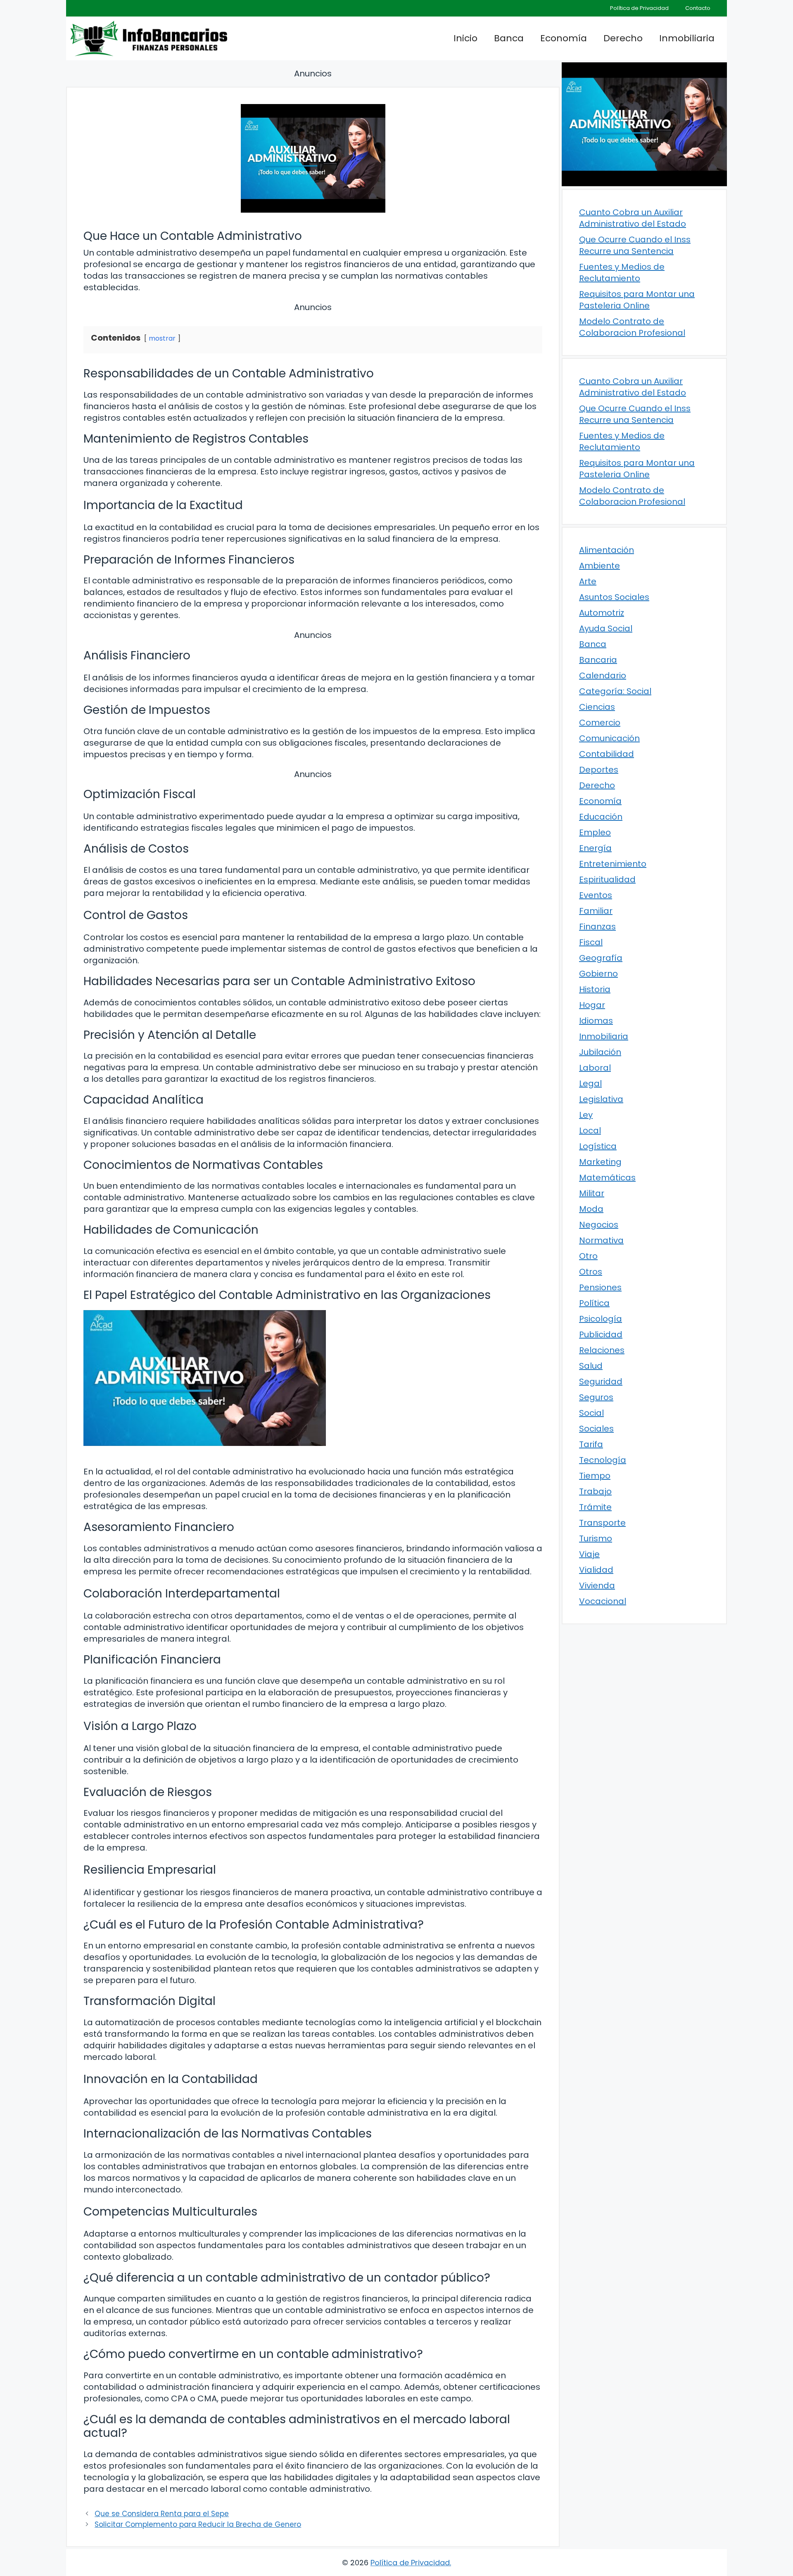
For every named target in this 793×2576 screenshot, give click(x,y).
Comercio (600, 723)
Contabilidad (607, 754)
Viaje (589, 1554)
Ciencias (597, 707)
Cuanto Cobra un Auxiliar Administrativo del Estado (633, 218)
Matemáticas (607, 1178)
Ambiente (599, 566)
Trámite (595, 1507)
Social (591, 1413)
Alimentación (607, 550)
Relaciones (602, 1350)
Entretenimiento (613, 864)
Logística (598, 1146)
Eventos (596, 895)
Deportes (599, 770)
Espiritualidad (607, 879)
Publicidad (601, 1334)
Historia (595, 989)
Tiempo (595, 1476)
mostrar (162, 338)
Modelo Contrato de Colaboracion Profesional (632, 327)
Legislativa (601, 1099)
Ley (586, 1115)
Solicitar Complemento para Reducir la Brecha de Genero (198, 2524)
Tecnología (603, 1460)
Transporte (602, 1523)
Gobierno (598, 974)
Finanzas (597, 927)
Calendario (603, 675)
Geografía (601, 958)
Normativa (601, 1240)
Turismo (596, 1538)
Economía (564, 38)
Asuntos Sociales (614, 597)
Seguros (596, 1397)
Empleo (595, 832)
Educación (601, 817)
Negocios (599, 1225)
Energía (595, 848)
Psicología (601, 1319)
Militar (592, 1193)
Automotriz (602, 613)
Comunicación (609, 738)
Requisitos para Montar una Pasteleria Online (637, 300)
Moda (591, 1209)
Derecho (623, 38)
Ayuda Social (606, 628)
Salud (591, 1366)
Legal (590, 1083)
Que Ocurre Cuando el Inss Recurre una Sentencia (635, 245)
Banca (509, 38)
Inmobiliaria (687, 38)
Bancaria (598, 660)
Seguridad (601, 1382)
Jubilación (600, 1052)
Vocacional (603, 1601)
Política (594, 1303)
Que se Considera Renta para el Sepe (162, 2514)
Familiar (596, 911)
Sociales (596, 1429)
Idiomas (596, 1021)
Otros (591, 1272)
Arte (588, 581)
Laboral (595, 1068)
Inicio (465, 38)
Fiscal (591, 942)
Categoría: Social (615, 691)
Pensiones (600, 1287)
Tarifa (591, 1444)
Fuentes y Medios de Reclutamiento (622, 273)
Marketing (600, 1162)
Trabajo (595, 1491)
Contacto (698, 8)
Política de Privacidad (639, 8)
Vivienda (597, 1585)
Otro (588, 1256)
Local (590, 1130)
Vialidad (596, 1570)
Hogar (592, 1005)
